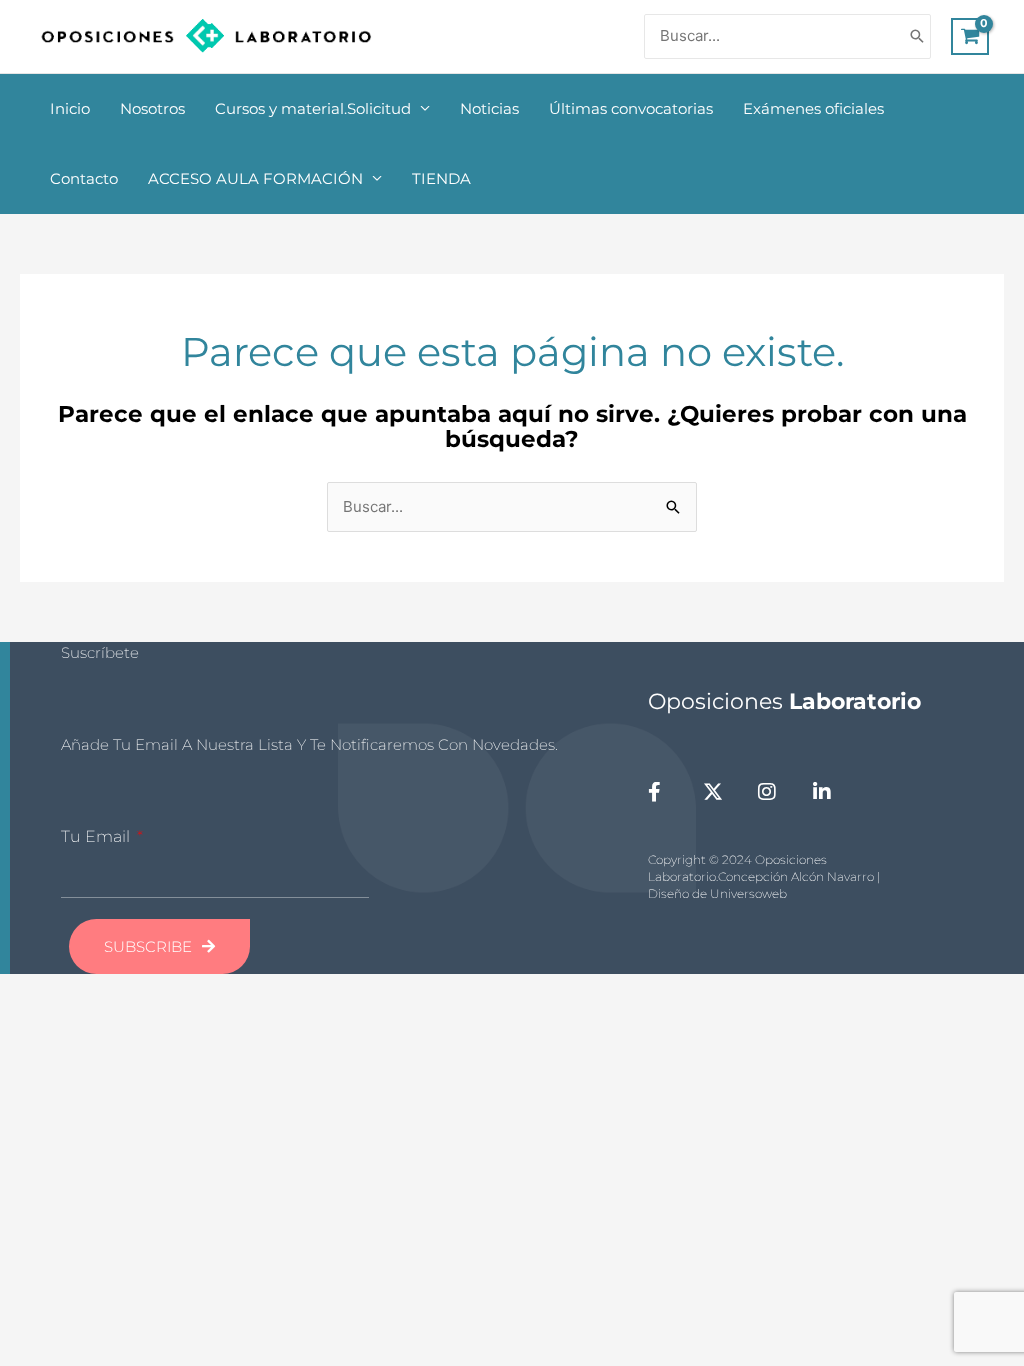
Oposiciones (784, 701)
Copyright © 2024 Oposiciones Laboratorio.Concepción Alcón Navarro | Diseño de (764, 876)
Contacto (84, 178)
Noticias (489, 108)
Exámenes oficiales (813, 108)
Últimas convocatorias (631, 108)
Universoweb (748, 893)
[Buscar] (917, 36)
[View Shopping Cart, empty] (970, 37)
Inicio (70, 108)
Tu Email (97, 836)
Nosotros (152, 108)
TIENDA (441, 178)
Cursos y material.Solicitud (313, 108)
